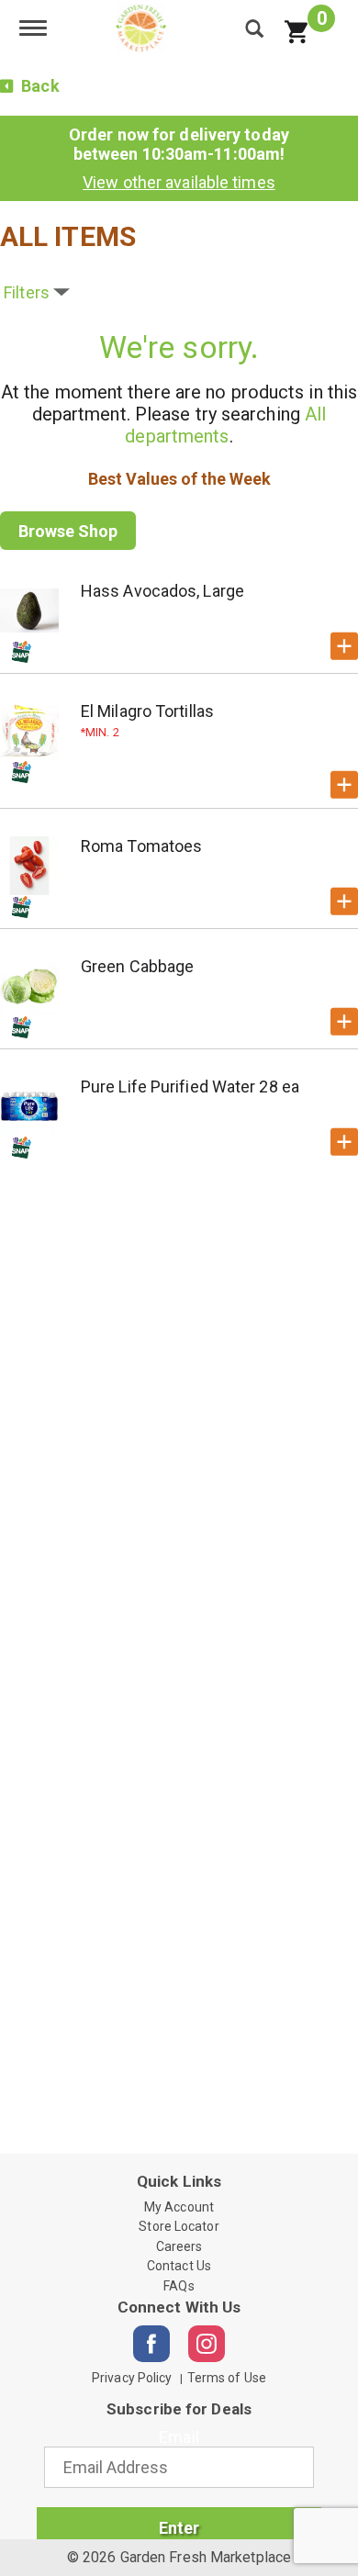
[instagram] (207, 2344)
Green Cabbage (137, 966)
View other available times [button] (179, 182)
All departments (225, 425)
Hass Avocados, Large (162, 591)
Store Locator (179, 2226)
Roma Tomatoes (141, 846)
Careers (179, 2246)
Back (39, 86)
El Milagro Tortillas (147, 711)
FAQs (179, 2286)
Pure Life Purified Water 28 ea (190, 1086)
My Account (179, 2207)
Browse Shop (68, 531)
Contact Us (179, 2266)
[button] (344, 646)
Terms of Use (227, 2378)
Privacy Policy (132, 2378)
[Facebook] (151, 2344)
